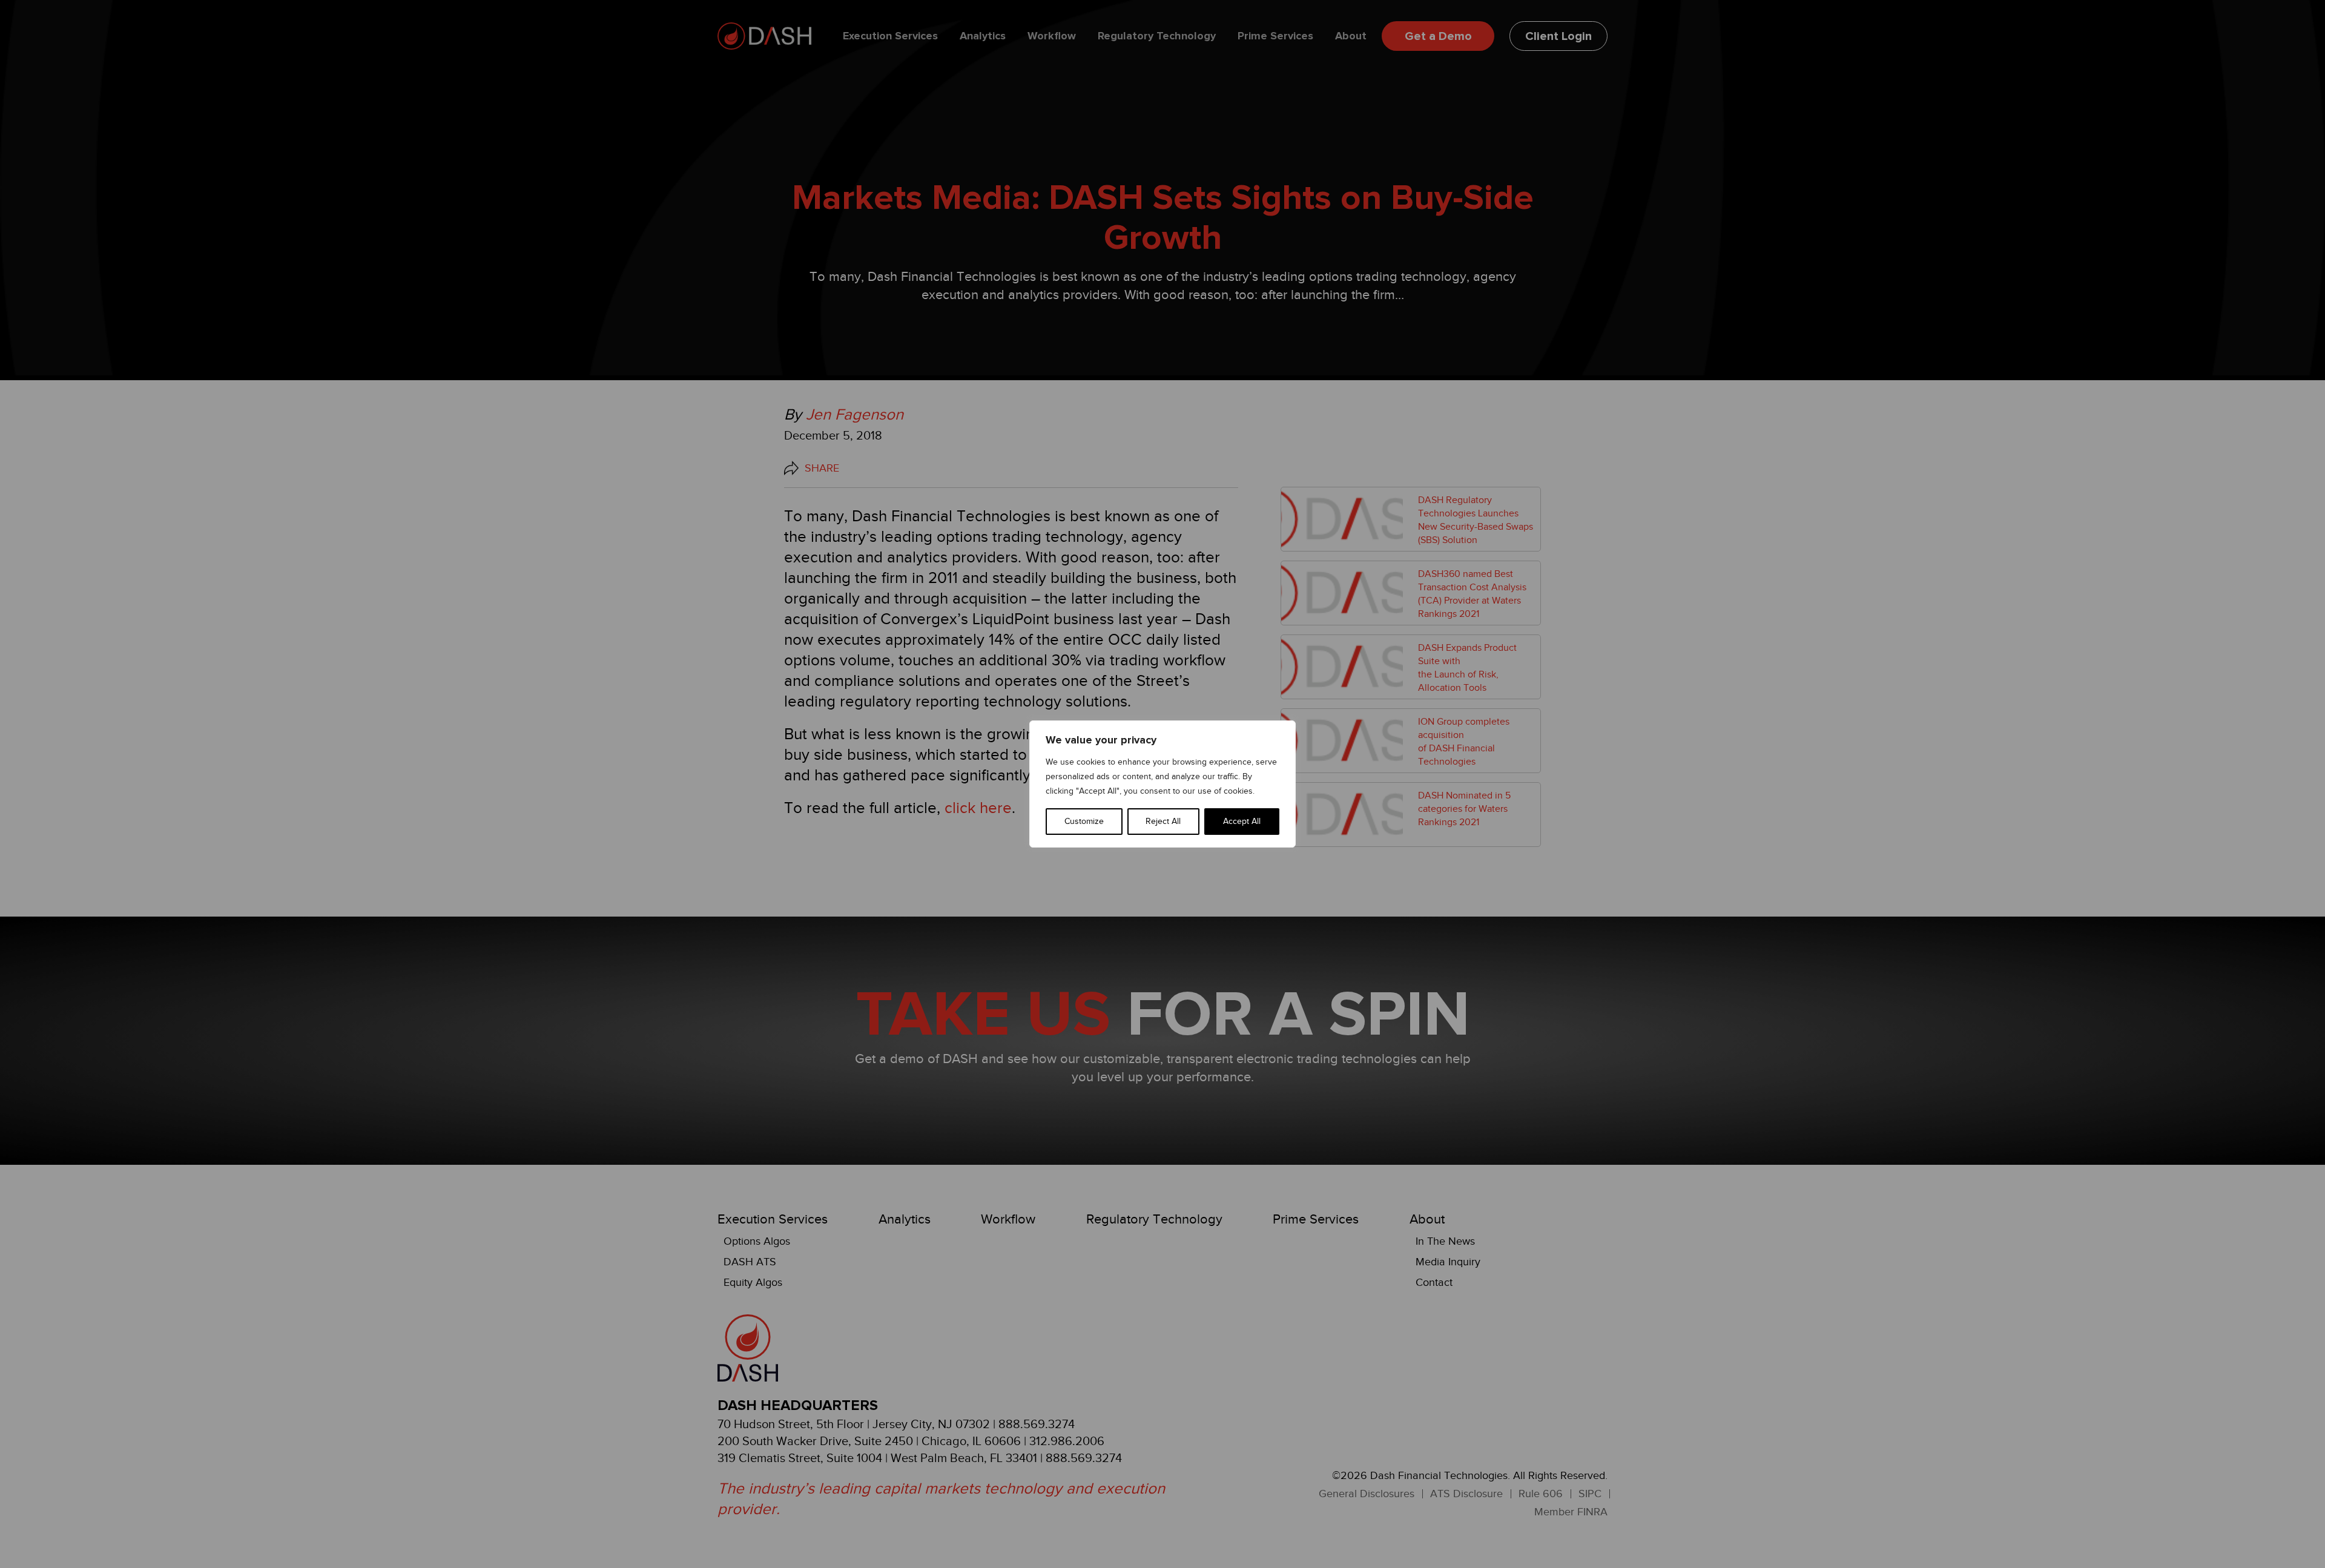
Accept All (1242, 821)
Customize (1084, 821)
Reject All (1163, 821)
